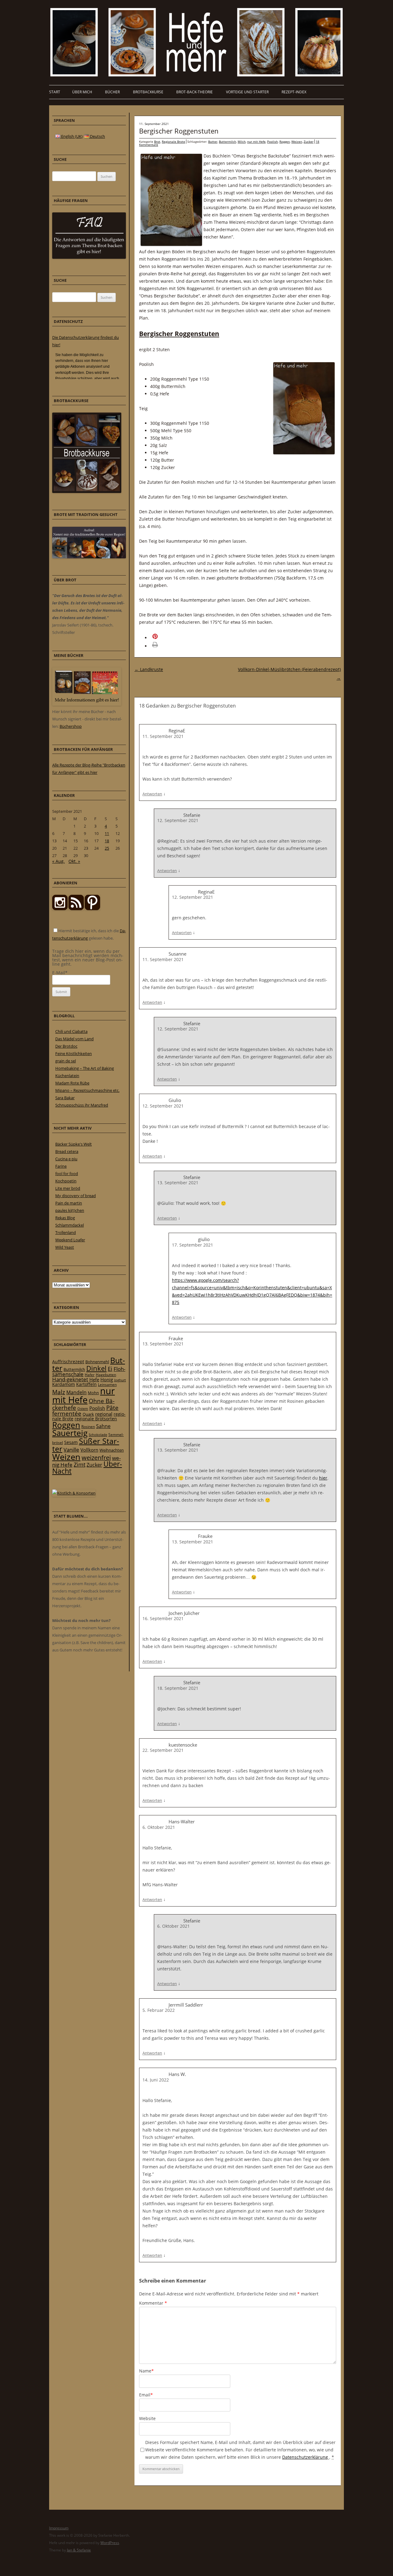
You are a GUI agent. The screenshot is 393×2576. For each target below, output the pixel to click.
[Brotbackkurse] (87, 491)
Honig (107, 1379)
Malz (59, 1392)
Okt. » (74, 861)
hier (323, 1478)
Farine (61, 1166)
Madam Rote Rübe (72, 1083)
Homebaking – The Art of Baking (85, 1068)
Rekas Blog (65, 1218)
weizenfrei (96, 1458)
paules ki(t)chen (70, 1210)
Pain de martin (69, 1203)
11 (107, 833)
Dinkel (96, 1368)
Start (55, 92)
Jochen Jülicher (184, 1613)
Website (147, 2418)
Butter (213, 142)
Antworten (152, 794)
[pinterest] (76, 909)
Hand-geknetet (70, 1379)
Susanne (177, 954)
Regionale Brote (173, 142)
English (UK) (71, 136)
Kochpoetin (66, 1181)
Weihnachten (112, 1450)
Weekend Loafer (70, 1240)
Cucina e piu (66, 1159)
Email (146, 2395)
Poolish (272, 142)
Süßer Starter (86, 1445)
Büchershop (71, 726)
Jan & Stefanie (79, 2550)
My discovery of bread (76, 1196)
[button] (163, 638)
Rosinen (88, 1427)
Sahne (103, 1426)
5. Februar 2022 (159, 2010)
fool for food (67, 1174)
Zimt (80, 1465)
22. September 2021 (163, 1750)
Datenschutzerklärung (306, 2457)
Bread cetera (67, 1151)
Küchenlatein (67, 1076)
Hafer (90, 1375)
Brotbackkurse (148, 92)
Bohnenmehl (97, 1362)
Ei (110, 1369)
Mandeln (76, 1392)
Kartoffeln (86, 1384)
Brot (157, 142)
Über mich (82, 92)
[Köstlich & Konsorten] (74, 1493)
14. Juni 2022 (156, 2080)
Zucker (309, 142)
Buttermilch (228, 142)
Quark (88, 1414)
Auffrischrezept (68, 1362)
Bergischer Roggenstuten (179, 131)
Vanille (71, 1450)
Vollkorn (89, 1450)
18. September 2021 (178, 1688)
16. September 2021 (163, 1618)
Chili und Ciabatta (71, 1031)
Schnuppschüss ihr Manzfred (82, 1105)
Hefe (94, 1379)
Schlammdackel (70, 1225)
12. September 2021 (178, 820)
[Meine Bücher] (87, 704)
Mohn (93, 1393)
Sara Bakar (65, 1098)
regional (104, 1414)
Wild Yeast (65, 1247)
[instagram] (60, 909)
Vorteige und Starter (247, 92)
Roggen (285, 142)
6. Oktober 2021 (159, 1827)
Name (146, 2371)
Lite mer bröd (68, 1188)
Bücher (112, 92)
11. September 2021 (163, 736)
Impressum (59, 2528)
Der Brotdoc (66, 1046)
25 (107, 848)
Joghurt (120, 1380)
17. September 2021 (193, 1245)
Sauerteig (70, 1433)
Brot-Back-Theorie (195, 92)
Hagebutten (106, 1375)
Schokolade (98, 1435)
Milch (242, 142)
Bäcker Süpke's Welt (74, 1144)
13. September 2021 (178, 1183)
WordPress (110, 2543)
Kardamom (64, 1384)
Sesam (71, 1442)
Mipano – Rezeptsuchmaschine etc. (87, 1090)
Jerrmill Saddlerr (186, 2005)
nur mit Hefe (256, 142)
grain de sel (66, 1061)
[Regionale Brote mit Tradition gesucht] (89, 557)
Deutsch (97, 136)
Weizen (297, 142)
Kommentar (153, 2303)
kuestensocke (183, 1745)
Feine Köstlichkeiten (74, 1053)
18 (107, 841)
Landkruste (149, 669)
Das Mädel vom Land (74, 1039)
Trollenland (66, 1232)
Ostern (83, 1408)
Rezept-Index (294, 92)
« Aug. (58, 861)
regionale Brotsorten (96, 1419)
